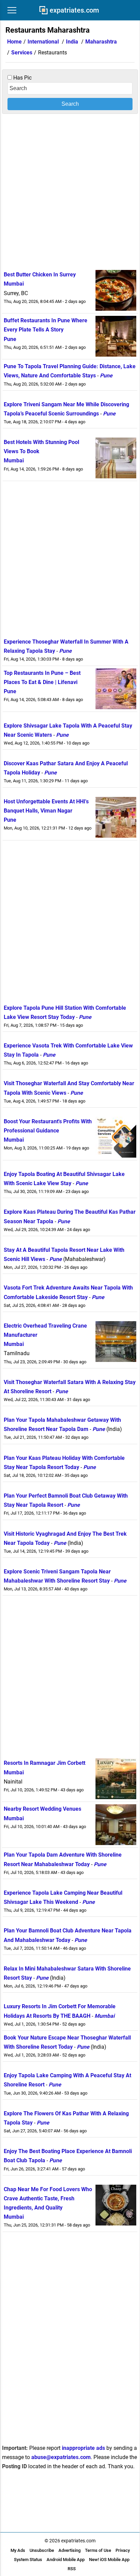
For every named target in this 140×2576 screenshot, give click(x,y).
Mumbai (14, 284)
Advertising (69, 2550)
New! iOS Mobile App (109, 2560)
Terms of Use (98, 2550)
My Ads (18, 2550)
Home (14, 42)
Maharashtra (101, 42)
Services (22, 53)
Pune (10, 339)
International (43, 42)
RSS (72, 2569)
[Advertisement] (70, 191)
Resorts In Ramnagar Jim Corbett (45, 1763)
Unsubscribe (42, 2550)
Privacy (123, 2550)
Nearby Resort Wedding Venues (42, 1809)
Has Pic (22, 78)
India (72, 42)
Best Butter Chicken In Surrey (40, 275)
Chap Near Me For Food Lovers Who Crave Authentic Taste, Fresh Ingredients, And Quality (48, 2198)
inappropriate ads (83, 2448)
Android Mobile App (66, 2560)
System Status (28, 2560)
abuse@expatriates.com (61, 2457)
